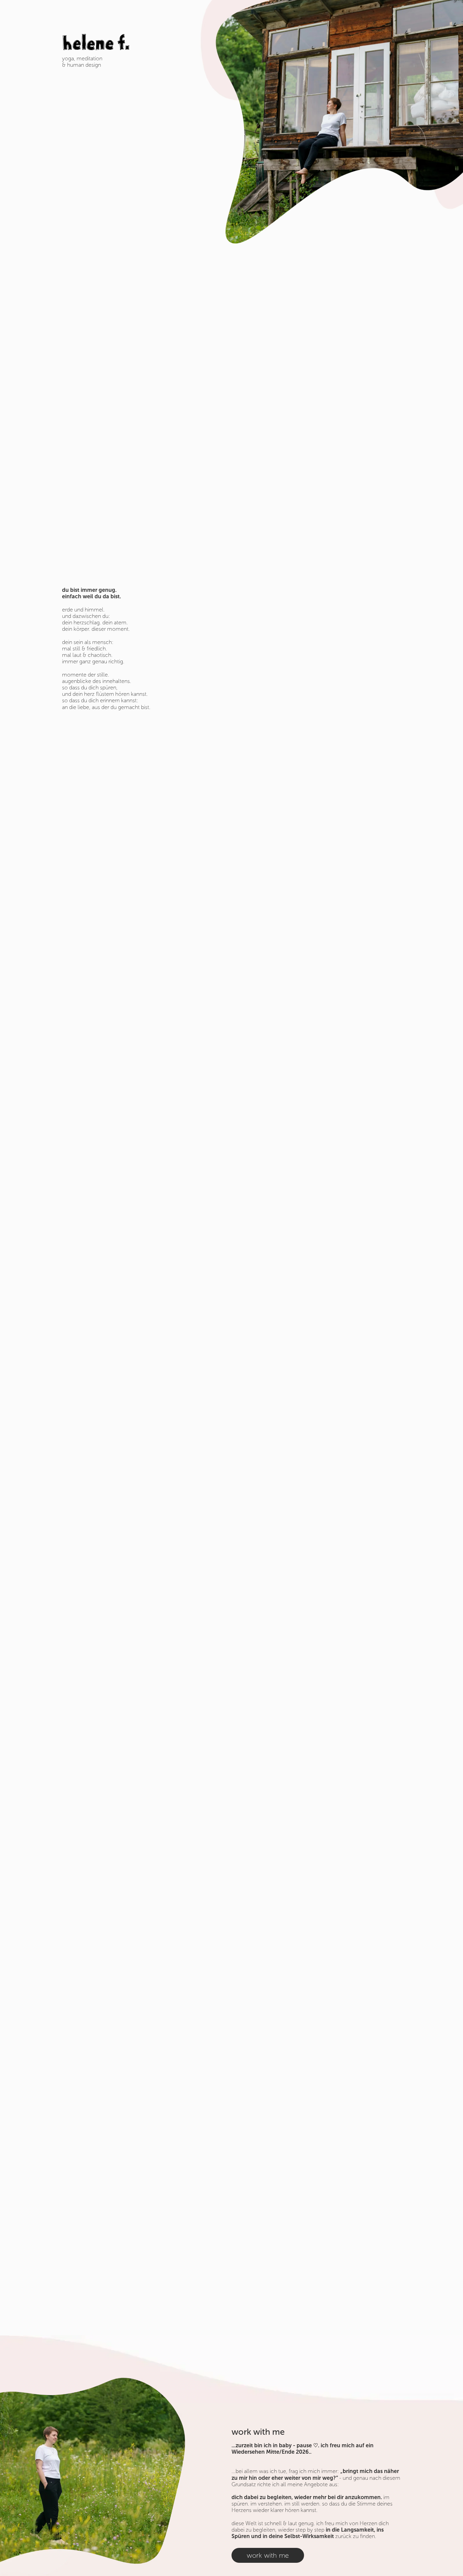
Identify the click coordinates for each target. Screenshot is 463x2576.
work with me (268, 2555)
